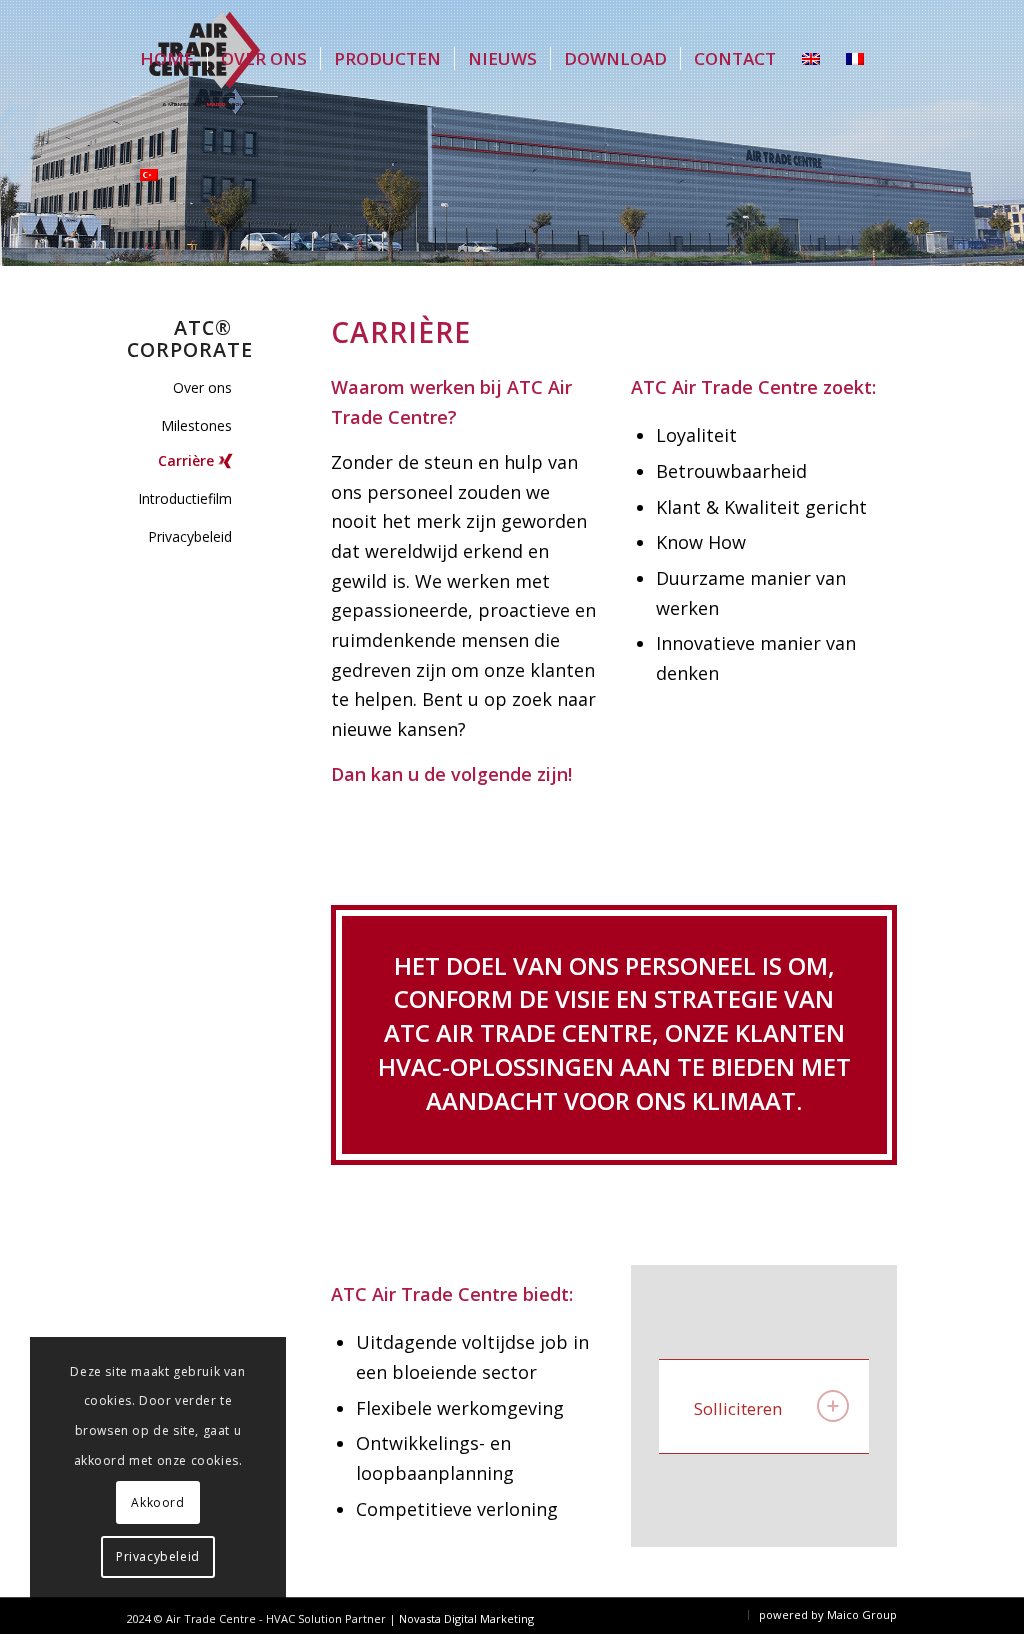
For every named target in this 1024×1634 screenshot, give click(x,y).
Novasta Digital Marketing (466, 1618)
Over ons (202, 387)
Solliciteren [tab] (738, 1408)
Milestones (196, 425)
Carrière (186, 460)
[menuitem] (167, 59)
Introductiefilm (185, 498)
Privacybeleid (190, 536)
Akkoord (157, 1502)
